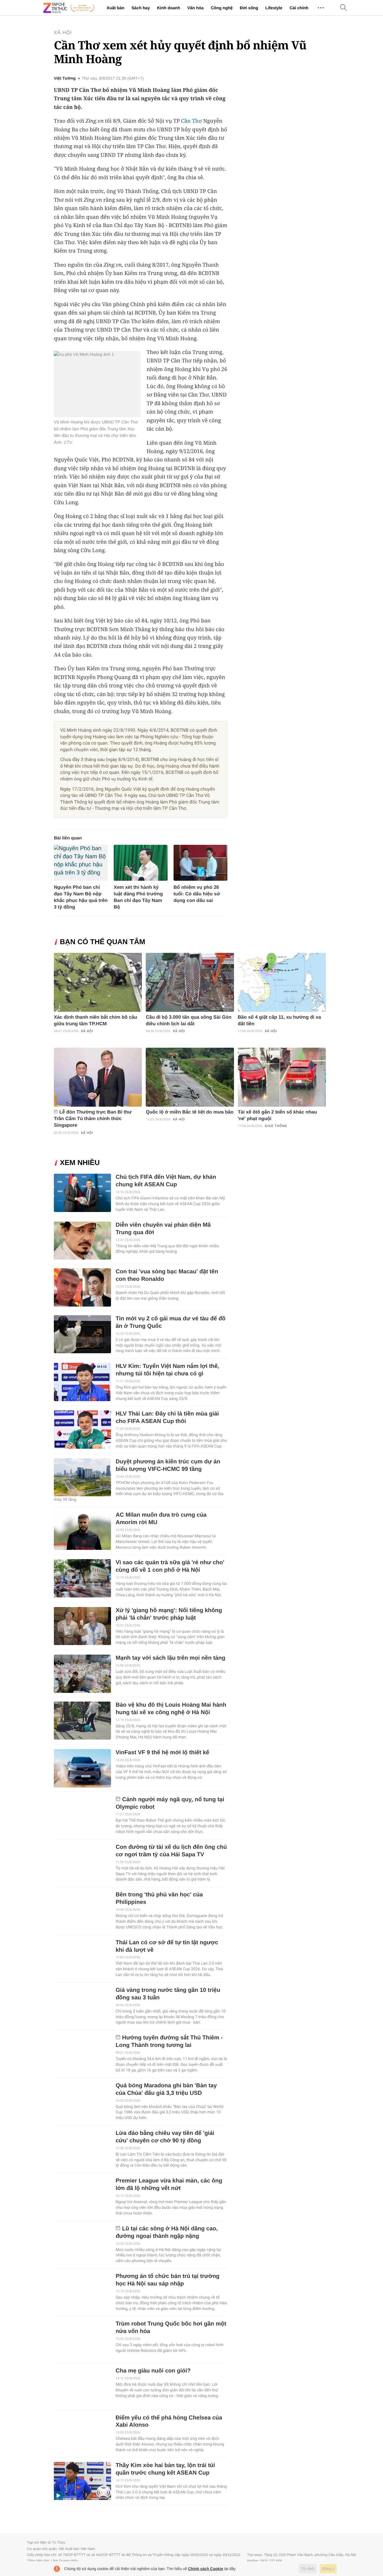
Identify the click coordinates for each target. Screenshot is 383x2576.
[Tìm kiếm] (344, 8)
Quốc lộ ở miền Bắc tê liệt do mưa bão (190, 1112)
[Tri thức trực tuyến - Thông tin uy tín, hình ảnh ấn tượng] (69, 8)
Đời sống (249, 8)
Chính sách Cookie (206, 2569)
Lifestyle (274, 8)
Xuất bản (115, 8)
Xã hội (63, 33)
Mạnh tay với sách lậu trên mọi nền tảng (170, 1658)
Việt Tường (65, 78)
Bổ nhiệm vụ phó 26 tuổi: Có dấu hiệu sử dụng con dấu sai (197, 894)
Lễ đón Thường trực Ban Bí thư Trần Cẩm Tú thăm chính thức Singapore (93, 1119)
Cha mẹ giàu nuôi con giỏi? (153, 2371)
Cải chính (299, 8)
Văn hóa (195, 8)
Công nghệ (222, 8)
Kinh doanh (169, 8)
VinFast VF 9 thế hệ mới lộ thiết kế (162, 1753)
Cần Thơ (191, 121)
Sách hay (140, 8)
